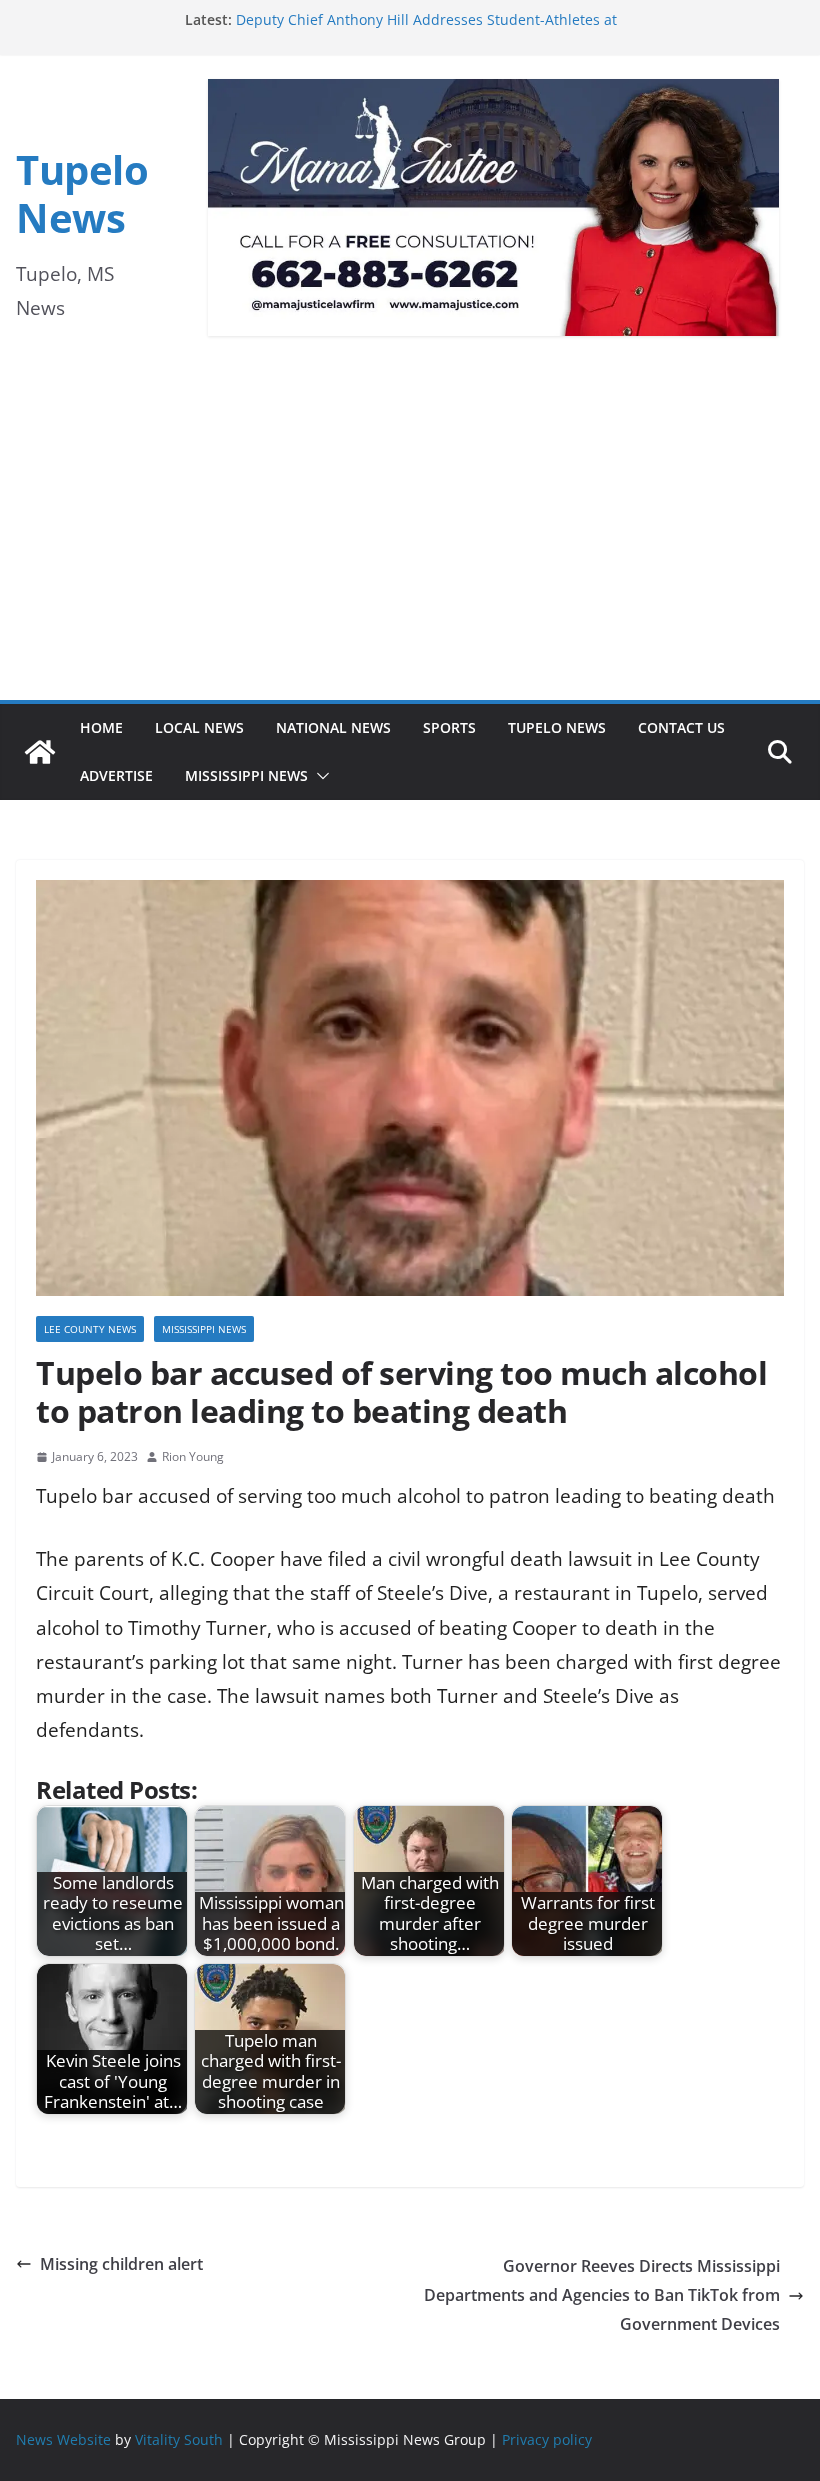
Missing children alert (121, 2264)
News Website (63, 2439)
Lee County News (90, 1329)
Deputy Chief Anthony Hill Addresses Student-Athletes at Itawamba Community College (426, 29)
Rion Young (193, 1456)
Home (101, 727)
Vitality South (179, 2439)
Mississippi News (246, 775)
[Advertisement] (410, 550)
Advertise (116, 775)
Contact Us (681, 727)
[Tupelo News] (40, 752)
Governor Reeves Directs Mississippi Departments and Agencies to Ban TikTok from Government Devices (602, 2295)
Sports (449, 727)
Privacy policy (547, 2439)
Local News (199, 727)
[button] (319, 776)
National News (333, 727)
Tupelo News (82, 193)
